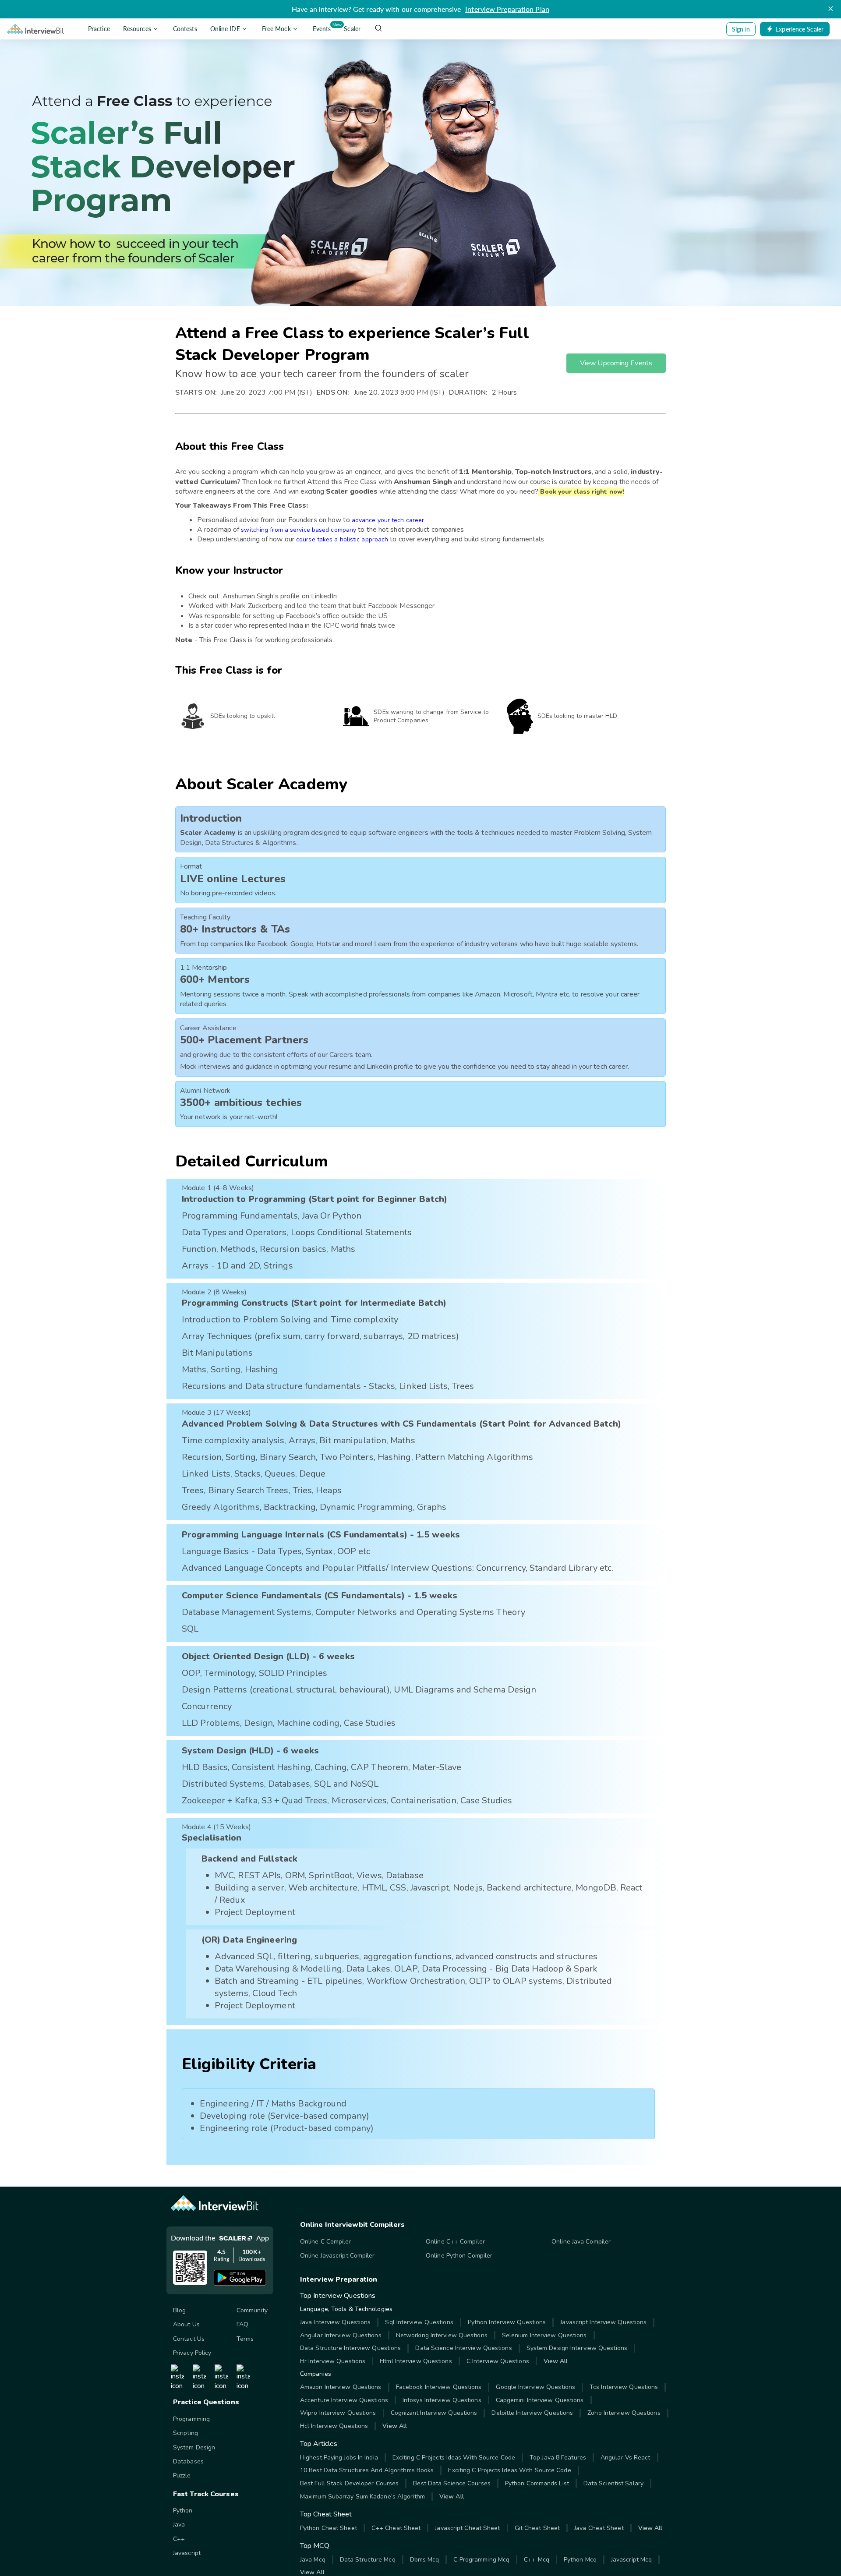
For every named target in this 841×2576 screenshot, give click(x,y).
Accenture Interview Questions (344, 2400)
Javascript (187, 2553)
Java (179, 2525)
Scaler (352, 29)
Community (252, 2310)
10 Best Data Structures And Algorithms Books (367, 2470)
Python (183, 2511)
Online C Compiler (326, 2242)
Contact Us (189, 2339)
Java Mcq (313, 2560)
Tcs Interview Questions (624, 2387)
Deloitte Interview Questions (532, 2413)
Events (323, 27)
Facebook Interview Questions (439, 2387)
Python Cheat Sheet (329, 2528)
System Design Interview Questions (577, 2348)
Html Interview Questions (416, 2361)
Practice (99, 29)
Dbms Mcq (425, 2560)
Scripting (186, 2433)
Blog (179, 2310)
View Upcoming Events (616, 363)
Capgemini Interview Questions (540, 2400)
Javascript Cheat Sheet (467, 2528)
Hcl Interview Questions (334, 2426)
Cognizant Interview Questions (434, 2413)
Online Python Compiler (459, 2256)
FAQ (242, 2324)
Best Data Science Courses (452, 2483)
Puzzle (182, 2475)
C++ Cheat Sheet (396, 2528)
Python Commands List (537, 2483)
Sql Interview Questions (419, 2322)
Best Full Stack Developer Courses (349, 2483)
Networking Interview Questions (442, 2335)
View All (556, 2361)
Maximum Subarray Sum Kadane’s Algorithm (362, 2496)
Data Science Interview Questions (463, 2348)
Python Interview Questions (507, 2322)
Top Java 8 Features (558, 2458)
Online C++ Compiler (455, 2242)
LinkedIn (324, 596)
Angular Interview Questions (341, 2335)
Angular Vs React (625, 2458)
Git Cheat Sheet (537, 2528)
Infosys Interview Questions (442, 2400)
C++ (179, 2539)
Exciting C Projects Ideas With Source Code (454, 2458)
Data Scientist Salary (613, 2483)
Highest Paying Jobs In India (339, 2458)
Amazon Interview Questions (341, 2387)
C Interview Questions (498, 2361)
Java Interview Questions (335, 2322)
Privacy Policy (192, 2353)
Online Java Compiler (581, 2242)
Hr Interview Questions (333, 2361)
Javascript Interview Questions (603, 2322)
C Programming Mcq (481, 2560)
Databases (188, 2461)
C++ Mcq (537, 2560)
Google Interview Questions (535, 2387)
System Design (194, 2447)
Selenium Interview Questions (544, 2335)
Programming (191, 2419)
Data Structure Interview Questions (350, 2348)
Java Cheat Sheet (599, 2528)
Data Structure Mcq (368, 2560)
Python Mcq (580, 2560)
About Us (186, 2324)
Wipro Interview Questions (338, 2413)
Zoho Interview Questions (624, 2413)
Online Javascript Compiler (337, 2256)
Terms (245, 2339)
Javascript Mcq (631, 2560)
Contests (185, 29)
